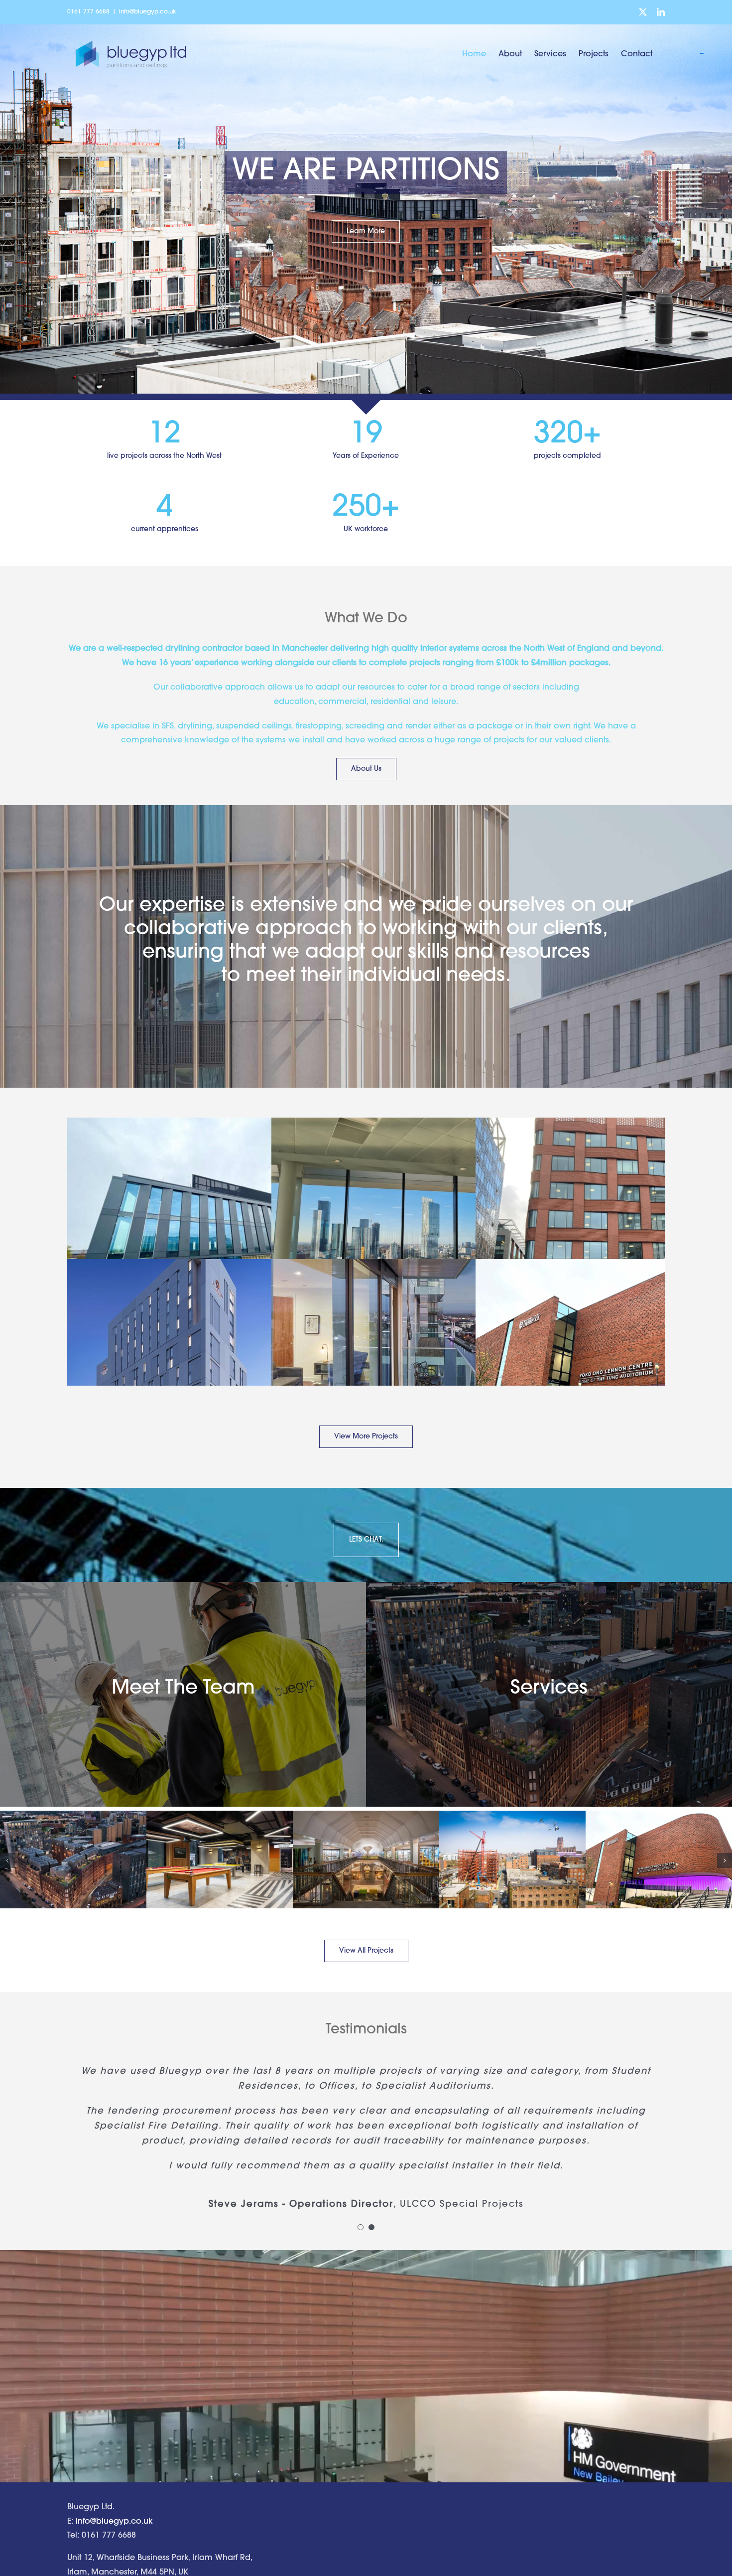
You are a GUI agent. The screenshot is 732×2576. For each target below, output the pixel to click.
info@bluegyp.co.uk (148, 12)
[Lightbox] (417, 1357)
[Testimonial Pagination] (361, 2227)
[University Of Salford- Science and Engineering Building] (512, 1860)
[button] (7, 1860)
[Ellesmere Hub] (366, 1860)
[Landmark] (417, 1215)
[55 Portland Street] (213, 1357)
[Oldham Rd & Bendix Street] (73, 1860)
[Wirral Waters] (213, 1215)
